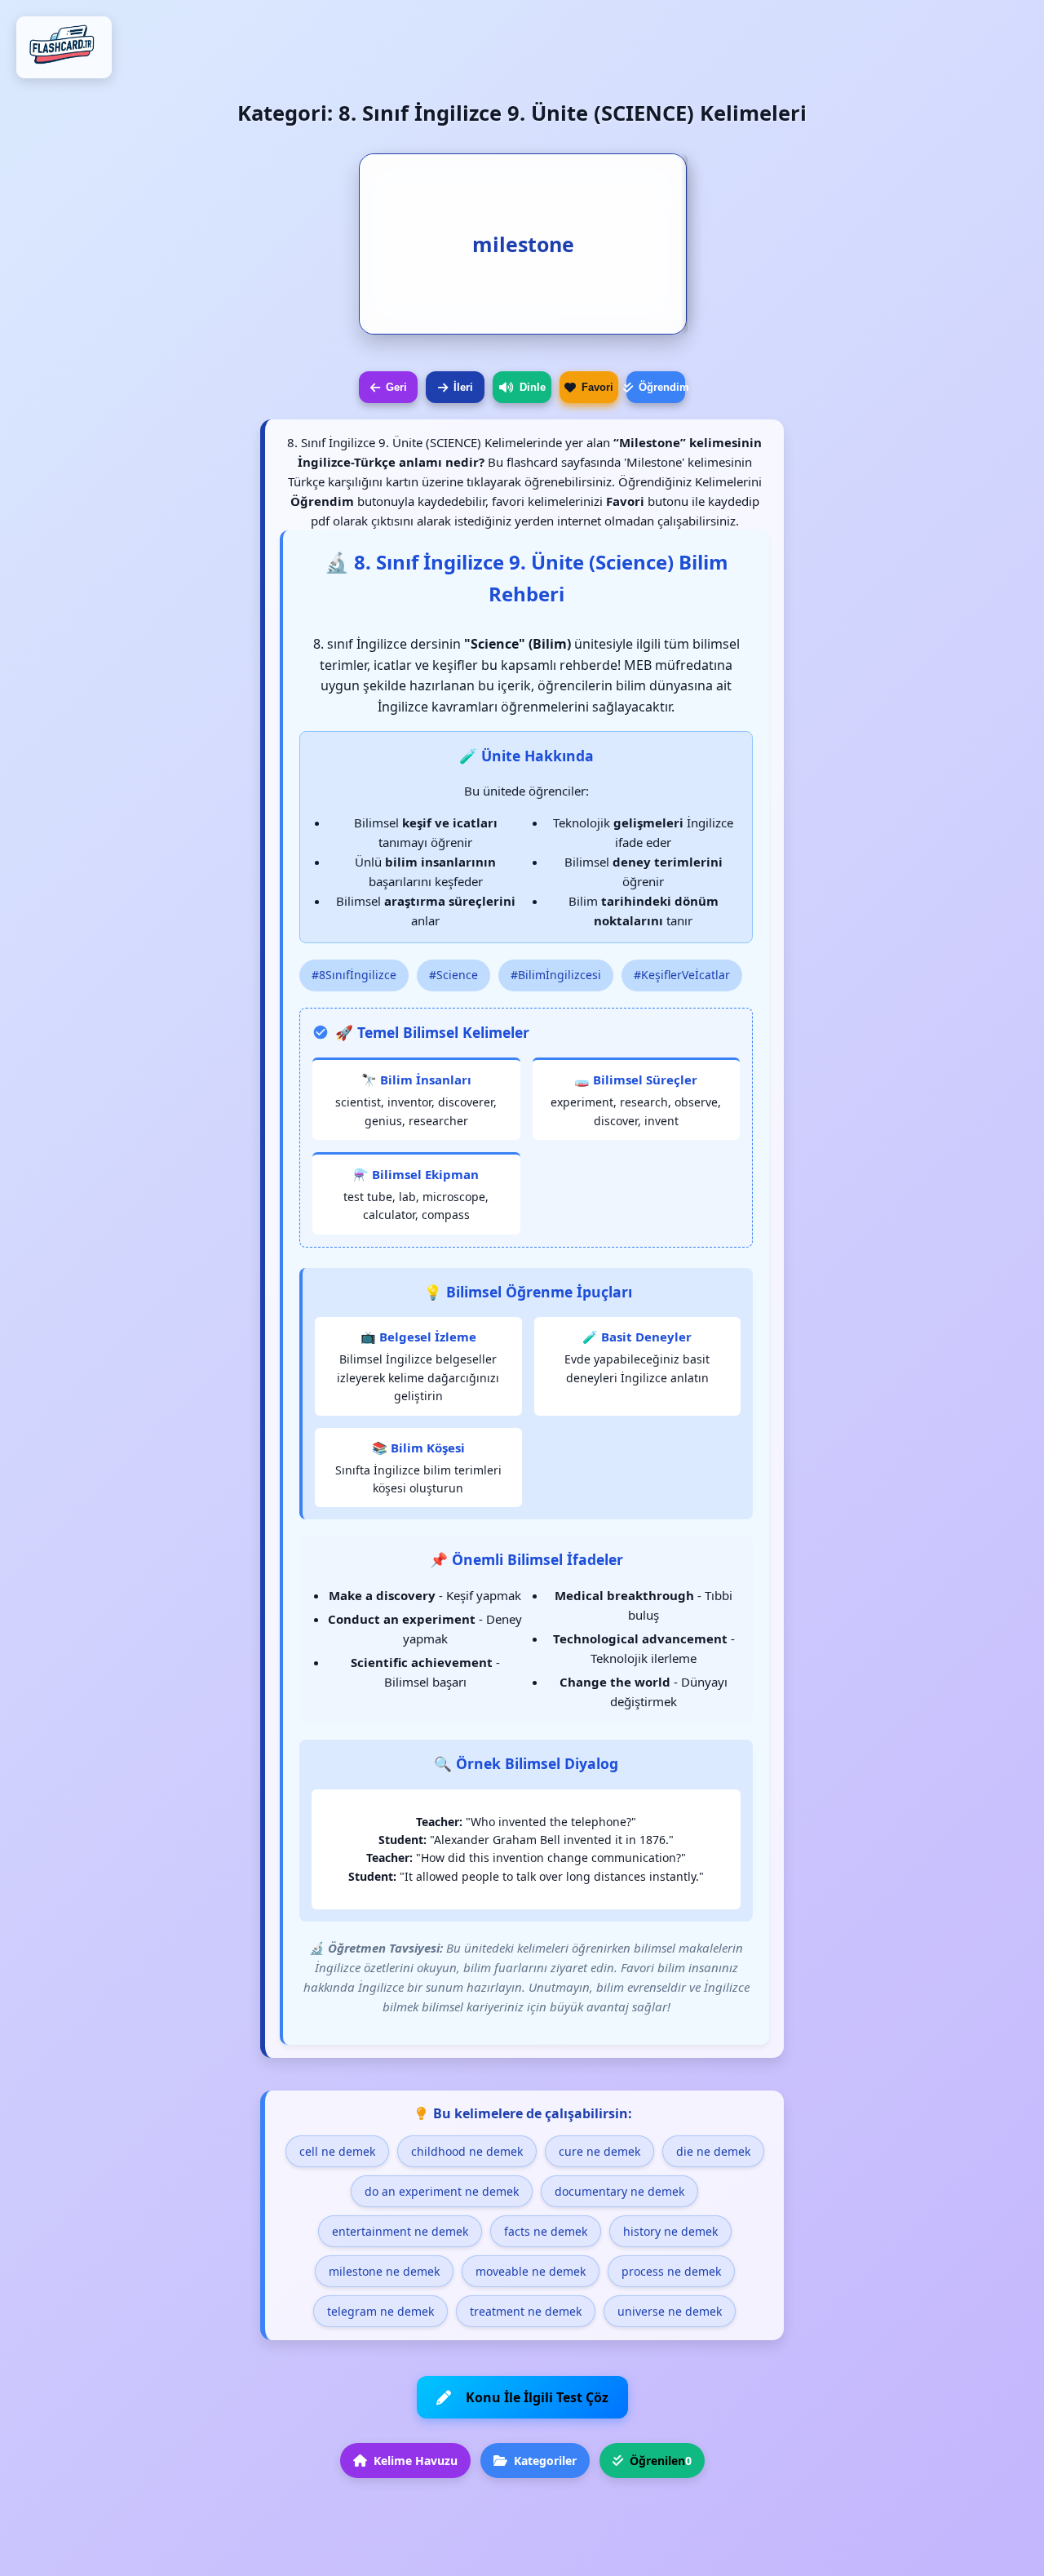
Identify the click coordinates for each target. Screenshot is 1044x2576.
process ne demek (671, 2271)
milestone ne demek (384, 2271)
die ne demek (713, 2151)
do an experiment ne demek (442, 2191)
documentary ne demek (619, 2191)
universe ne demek (670, 2311)
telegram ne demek (380, 2311)
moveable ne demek (531, 2271)
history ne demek (670, 2231)
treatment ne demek (526, 2311)
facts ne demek (546, 2231)
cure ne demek (599, 2151)
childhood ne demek (467, 2151)
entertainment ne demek (400, 2231)
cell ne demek (337, 2151)
